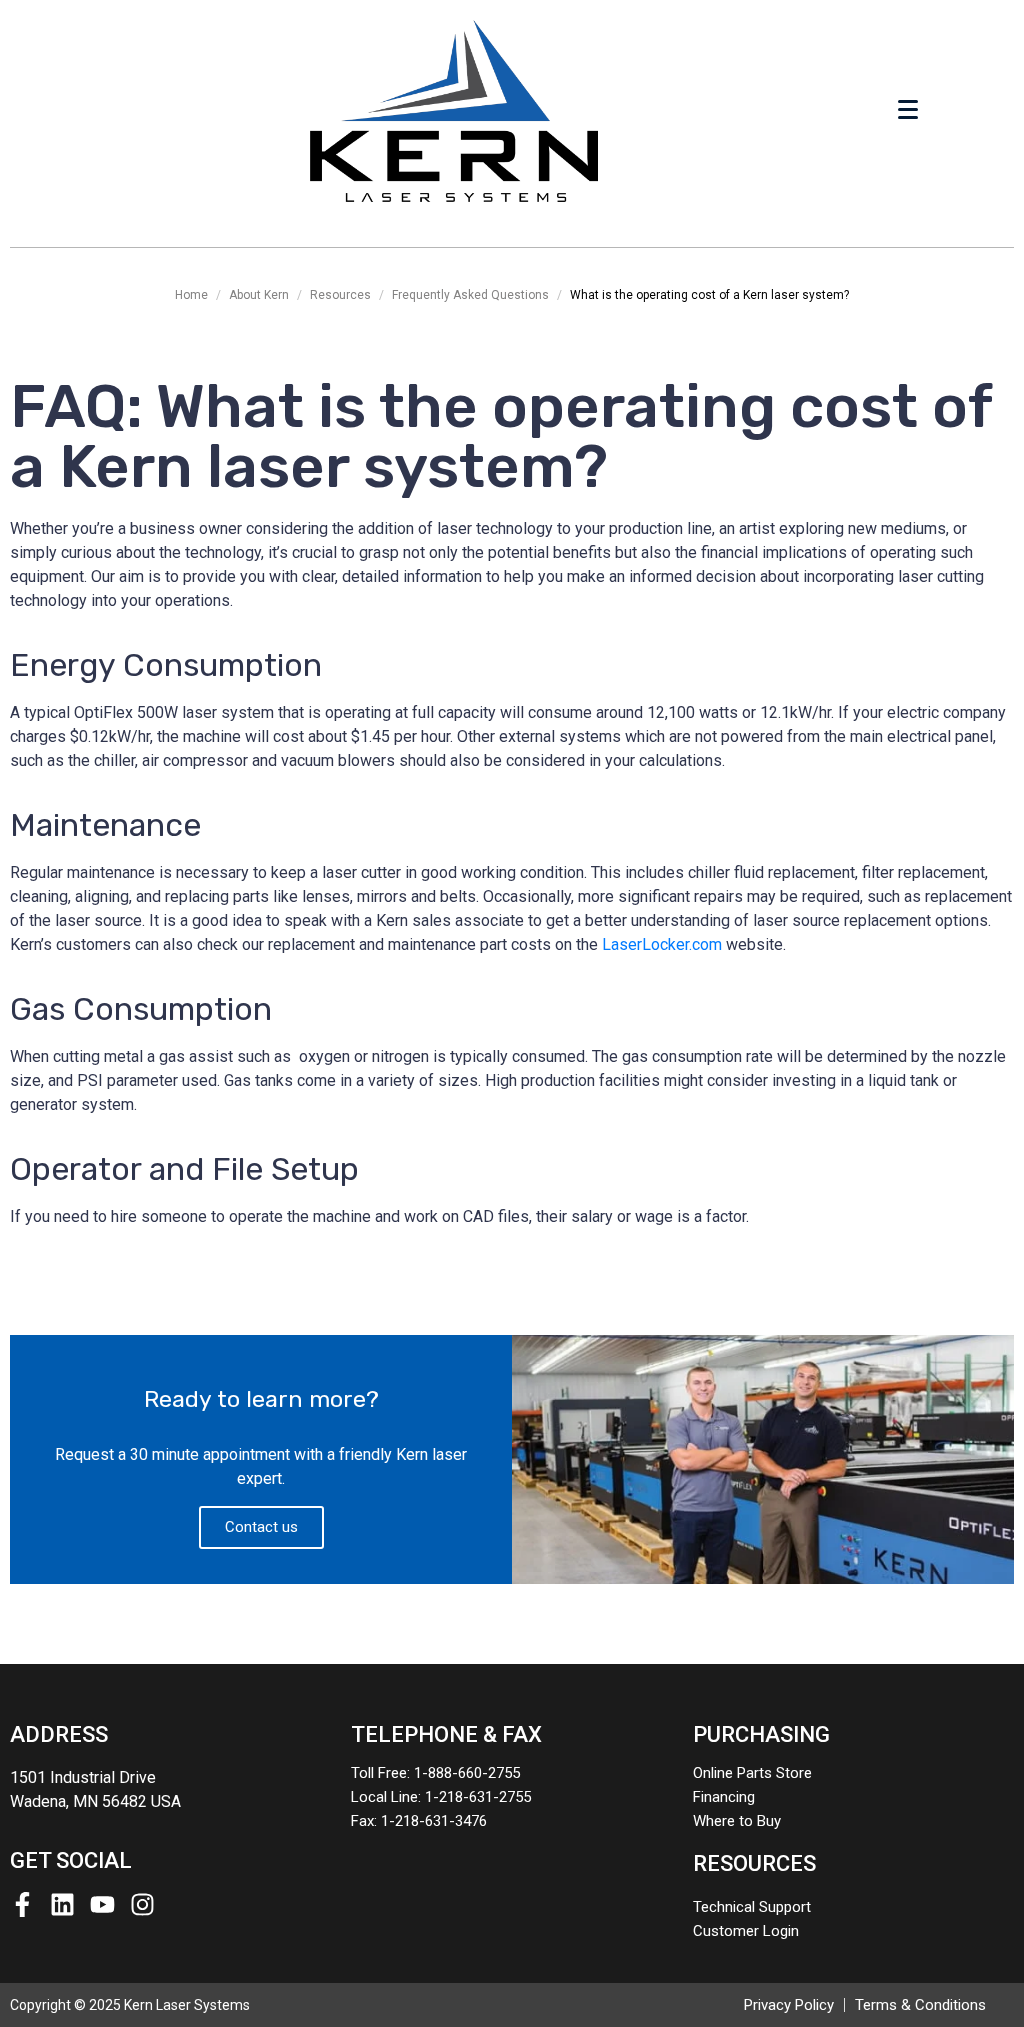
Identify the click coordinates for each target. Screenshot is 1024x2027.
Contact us (261, 1527)
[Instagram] (142, 1904)
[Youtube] (102, 1904)
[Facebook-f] (22, 1904)
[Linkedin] (62, 1904)
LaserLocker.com (662, 944)
